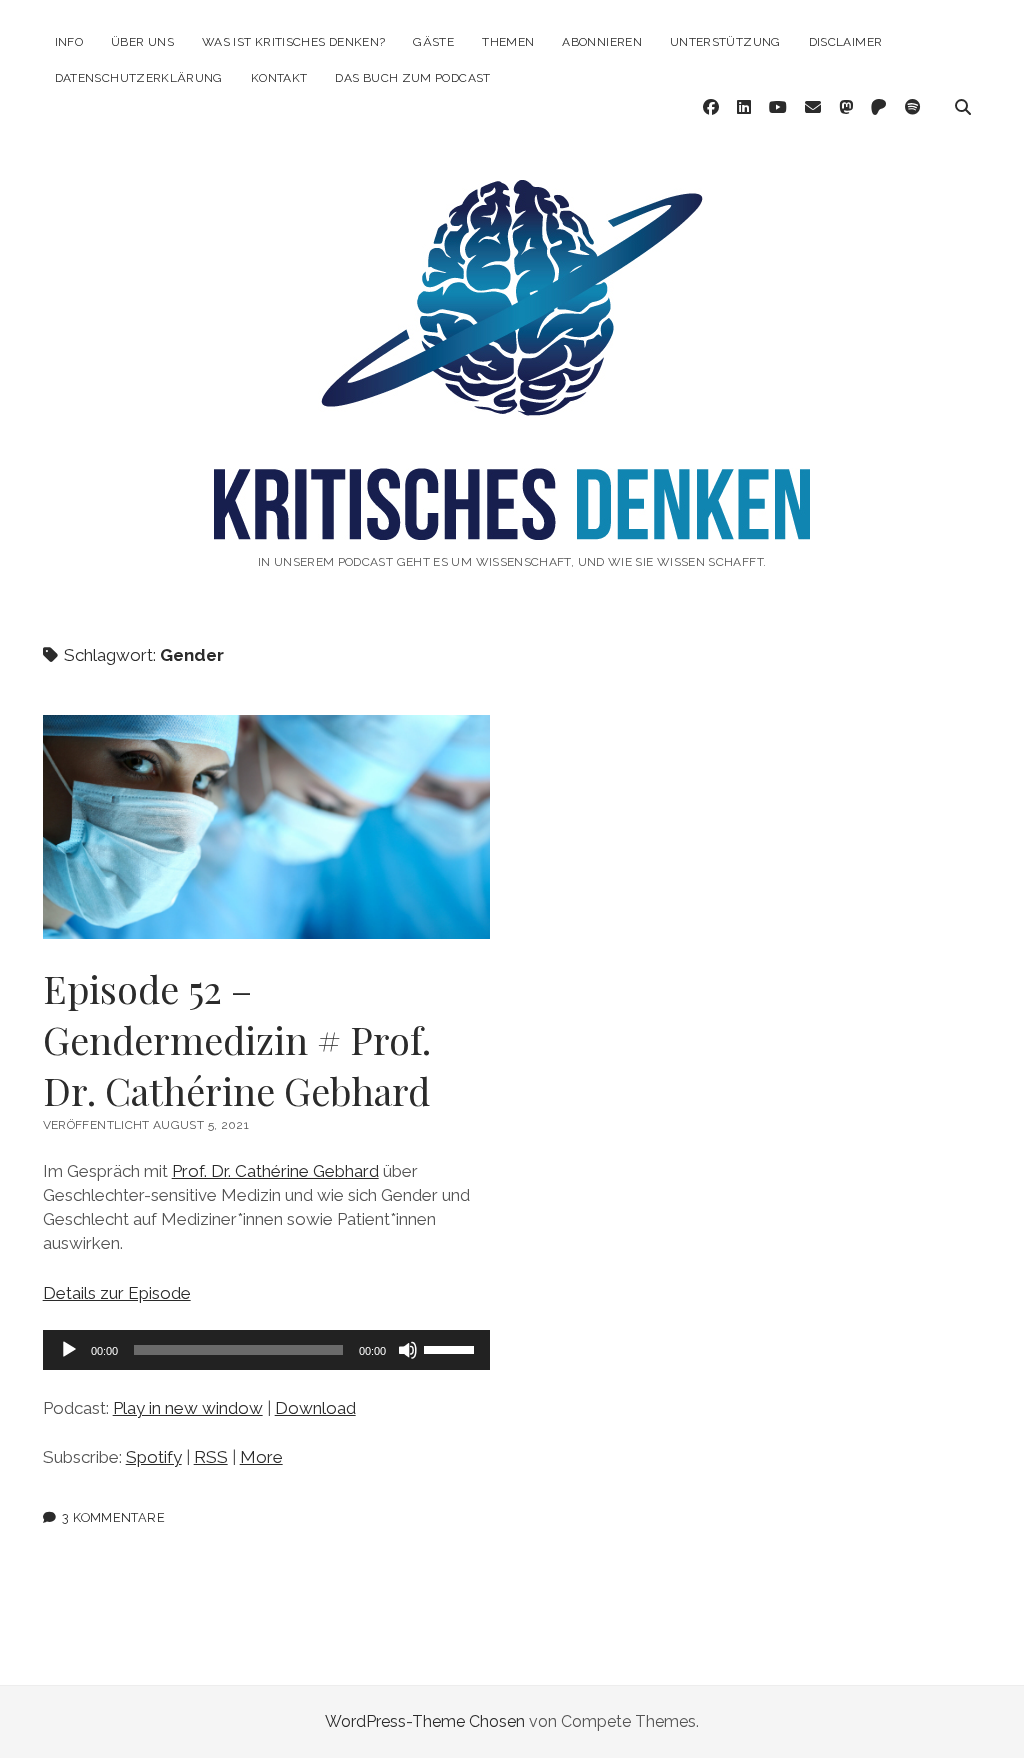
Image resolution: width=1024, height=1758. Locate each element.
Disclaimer (846, 42)
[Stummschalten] (408, 1350)
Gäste (433, 42)
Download (315, 1408)
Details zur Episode (117, 1293)
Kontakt (279, 78)
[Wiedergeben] (69, 1350)
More (261, 1457)
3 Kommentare (113, 1517)
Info (69, 42)
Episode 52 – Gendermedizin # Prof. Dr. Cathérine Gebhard (267, 827)
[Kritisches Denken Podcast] (512, 519)
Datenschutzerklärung (139, 78)
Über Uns (142, 42)
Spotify (154, 1457)
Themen (508, 42)
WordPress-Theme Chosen (425, 1721)
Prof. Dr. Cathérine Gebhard (275, 1171)
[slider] (452, 1348)
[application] (267, 1350)
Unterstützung (725, 42)
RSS (211, 1457)
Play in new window (188, 1408)
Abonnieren (602, 42)
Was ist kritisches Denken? (293, 42)
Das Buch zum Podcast (412, 78)
